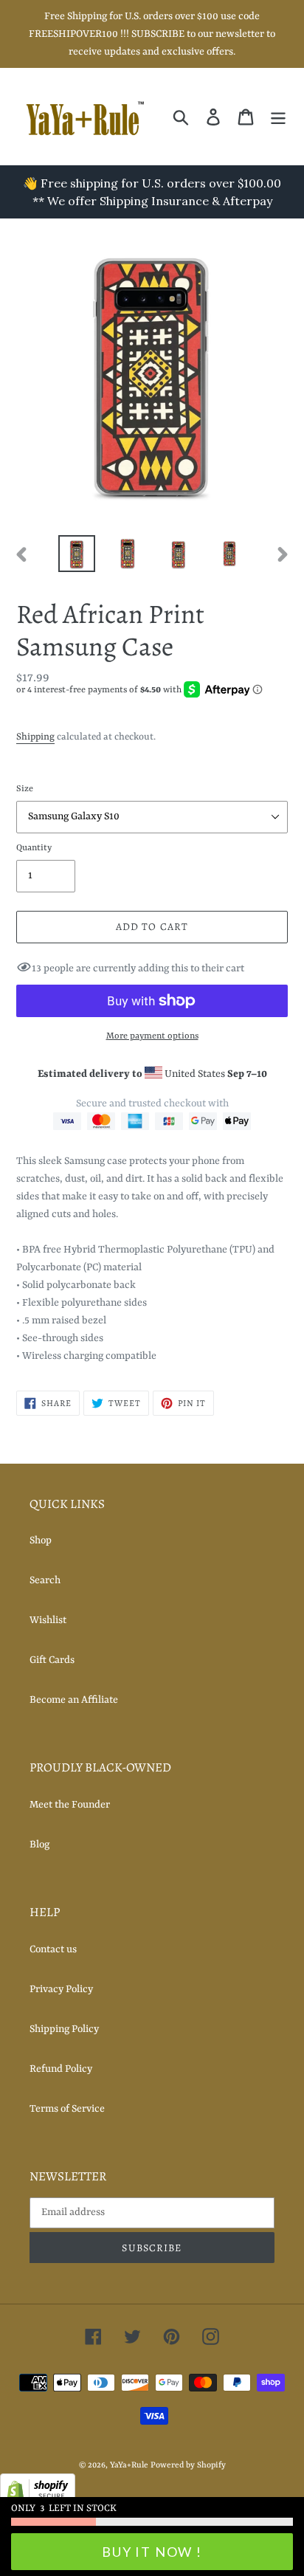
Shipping (35, 737)
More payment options (152, 1036)
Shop (41, 1540)
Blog (39, 1845)
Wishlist (48, 1620)
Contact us (53, 1949)
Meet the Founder (70, 1805)
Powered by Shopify (188, 2466)
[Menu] (278, 117)
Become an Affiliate (74, 1700)
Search (45, 1580)
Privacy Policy (61, 1989)
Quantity (34, 848)
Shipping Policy (64, 2029)
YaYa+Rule (129, 2466)
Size (25, 789)
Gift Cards (52, 1660)
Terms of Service (67, 2109)
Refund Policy (61, 2069)
